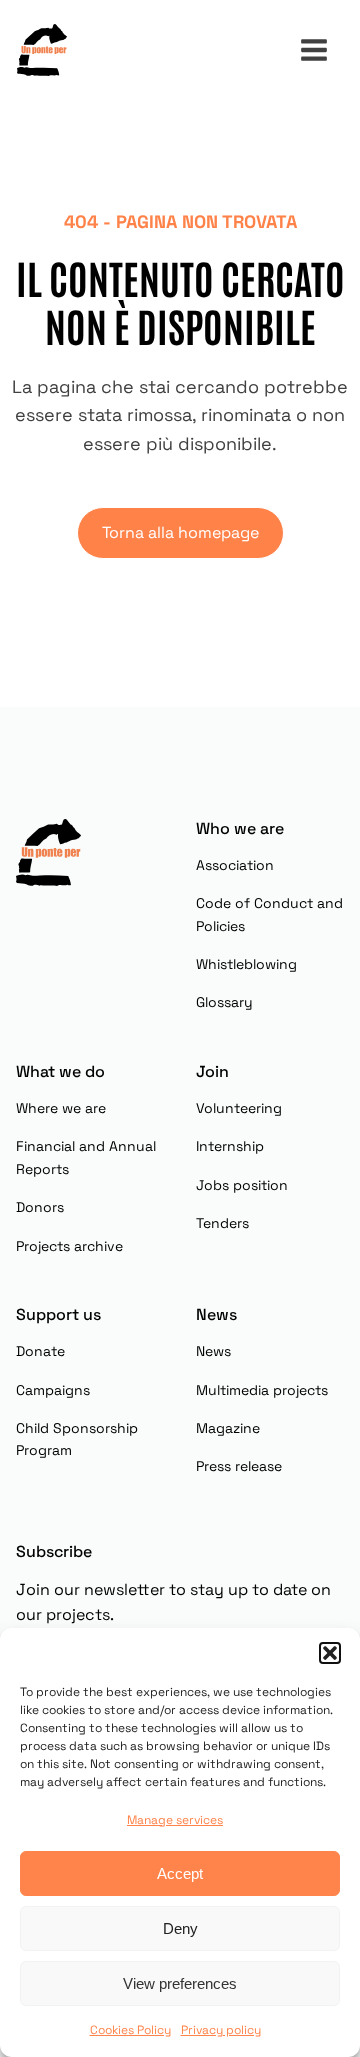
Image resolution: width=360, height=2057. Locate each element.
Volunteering (239, 1108)
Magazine (228, 1428)
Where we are (61, 1108)
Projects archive (69, 1246)
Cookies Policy (130, 2030)
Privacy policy (221, 2030)
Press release (239, 1466)
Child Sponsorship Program (77, 1439)
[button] (330, 1653)
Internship (230, 1146)
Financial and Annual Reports (86, 1157)
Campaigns (53, 1390)
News (213, 1351)
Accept (180, 1873)
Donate (40, 1351)
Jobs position (242, 1185)
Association (235, 865)
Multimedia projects (262, 1390)
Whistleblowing (246, 964)
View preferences (180, 1983)
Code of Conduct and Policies (269, 914)
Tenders (222, 1223)
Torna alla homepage (180, 532)
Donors (40, 1207)
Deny (180, 1928)
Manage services (175, 1820)
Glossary (224, 1002)
